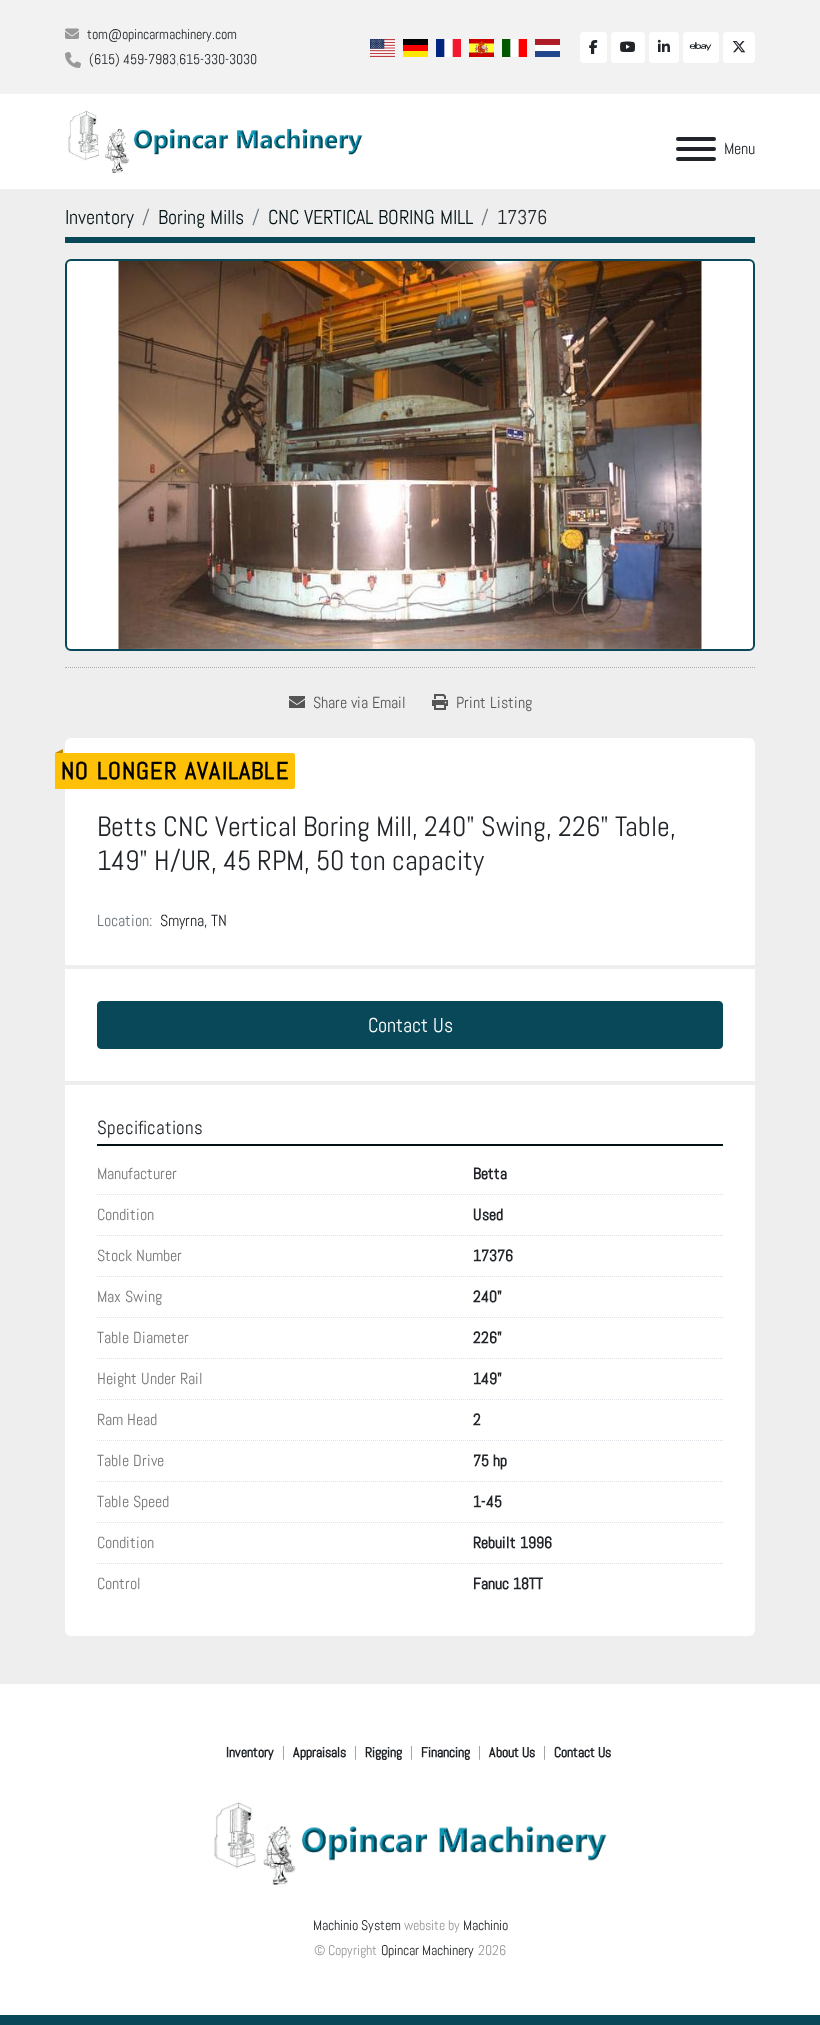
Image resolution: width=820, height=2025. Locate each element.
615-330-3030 (218, 59)
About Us (512, 1752)
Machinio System (357, 1925)
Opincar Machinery (427, 1950)
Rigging (383, 1752)
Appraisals (319, 1752)
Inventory (250, 1752)
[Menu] (696, 149)
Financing (445, 1752)
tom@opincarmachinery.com (162, 34)
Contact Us (410, 1025)
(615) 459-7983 (132, 59)
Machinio (485, 1925)
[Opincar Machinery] (410, 1842)
